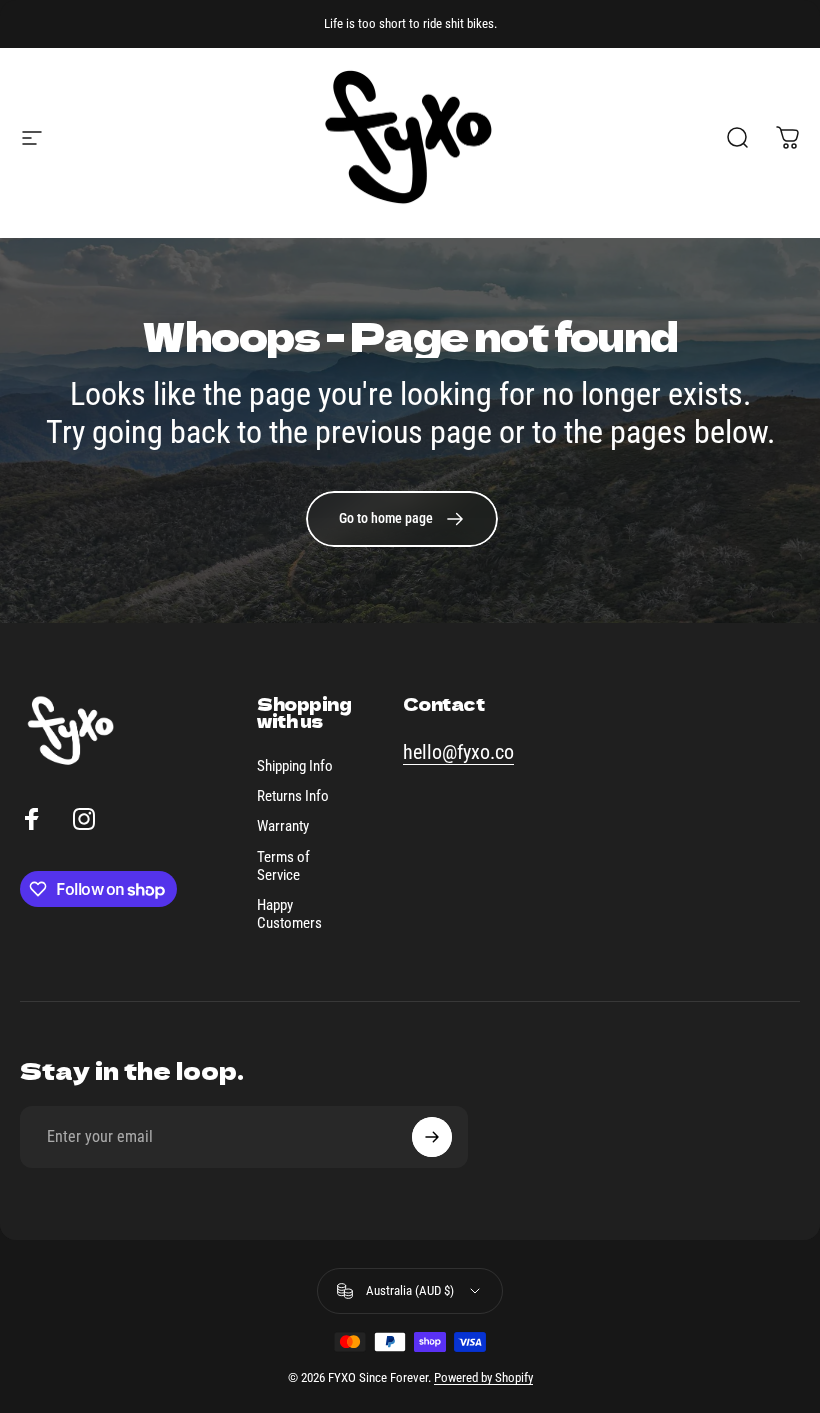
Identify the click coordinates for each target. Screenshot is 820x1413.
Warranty (283, 826)
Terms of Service (283, 866)
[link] (402, 519)
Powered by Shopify (483, 1377)
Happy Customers (289, 914)
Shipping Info (295, 766)
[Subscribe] (432, 1137)
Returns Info (293, 796)
